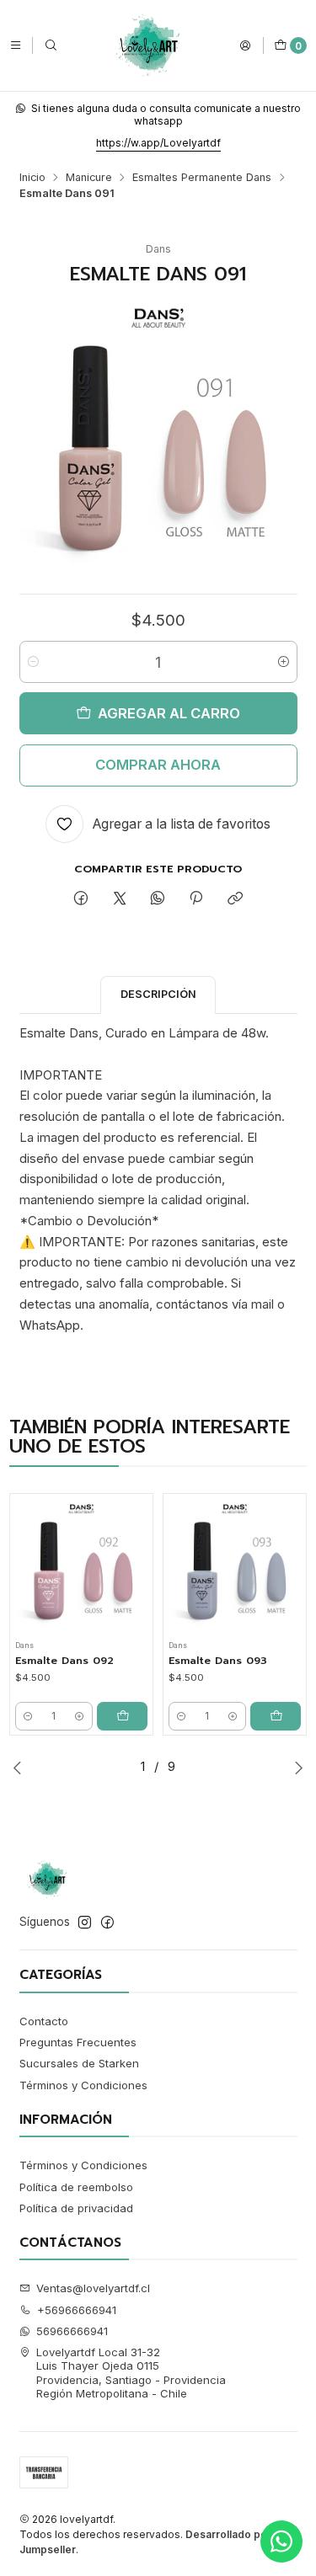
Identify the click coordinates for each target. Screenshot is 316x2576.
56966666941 (72, 2331)
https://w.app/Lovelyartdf (158, 143)
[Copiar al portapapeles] (235, 899)
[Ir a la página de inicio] (149, 45)
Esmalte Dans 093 (218, 1661)
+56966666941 (77, 2310)
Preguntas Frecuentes (78, 2042)
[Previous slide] (18, 1768)
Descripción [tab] (158, 994)
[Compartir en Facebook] (81, 899)
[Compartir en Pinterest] (196, 899)
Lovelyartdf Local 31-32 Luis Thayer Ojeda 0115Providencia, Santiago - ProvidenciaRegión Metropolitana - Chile (131, 2373)
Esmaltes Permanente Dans (202, 178)
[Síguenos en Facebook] (107, 1923)
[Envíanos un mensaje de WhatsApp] (281, 2541)
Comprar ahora (158, 765)
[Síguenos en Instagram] (85, 1923)
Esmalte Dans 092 (64, 1661)
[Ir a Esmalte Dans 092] (82, 1565)
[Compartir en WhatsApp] (157, 899)
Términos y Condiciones (83, 2085)
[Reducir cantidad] (33, 662)
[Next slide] (298, 1768)
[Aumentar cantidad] (284, 662)
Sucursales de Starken (79, 2063)
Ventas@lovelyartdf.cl (93, 2288)
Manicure (89, 178)
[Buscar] (51, 45)
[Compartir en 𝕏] (119, 899)
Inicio (32, 178)
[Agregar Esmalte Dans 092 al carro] (122, 1716)
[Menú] (16, 45)
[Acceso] (245, 45)
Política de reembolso (76, 2187)
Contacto (44, 2021)
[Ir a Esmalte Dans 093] (235, 1565)
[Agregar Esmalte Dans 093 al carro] (276, 1716)
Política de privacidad (76, 2208)
